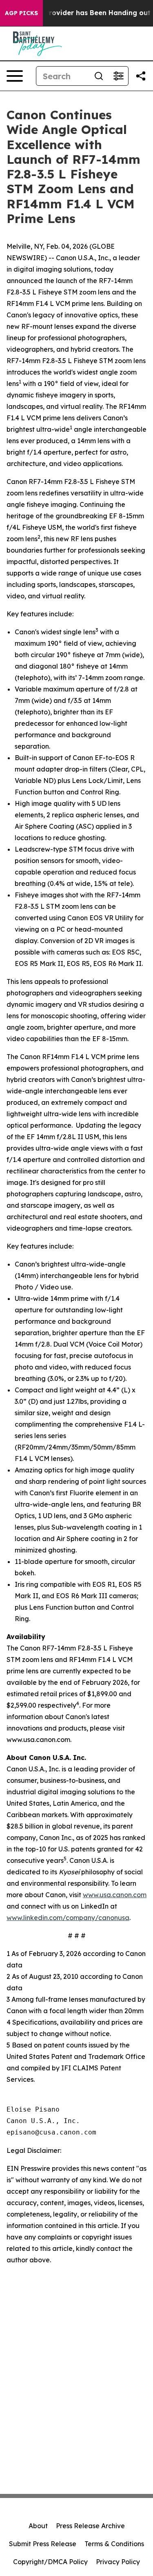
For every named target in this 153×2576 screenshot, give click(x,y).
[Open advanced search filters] (118, 76)
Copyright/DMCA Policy (50, 2562)
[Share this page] (141, 76)
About (38, 2526)
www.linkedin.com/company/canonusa (68, 1918)
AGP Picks (21, 13)
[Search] (99, 76)
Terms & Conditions (114, 2544)
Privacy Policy (118, 2562)
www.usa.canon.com (115, 1895)
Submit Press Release (43, 2544)
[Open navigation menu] (15, 76)
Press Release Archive (90, 2526)
